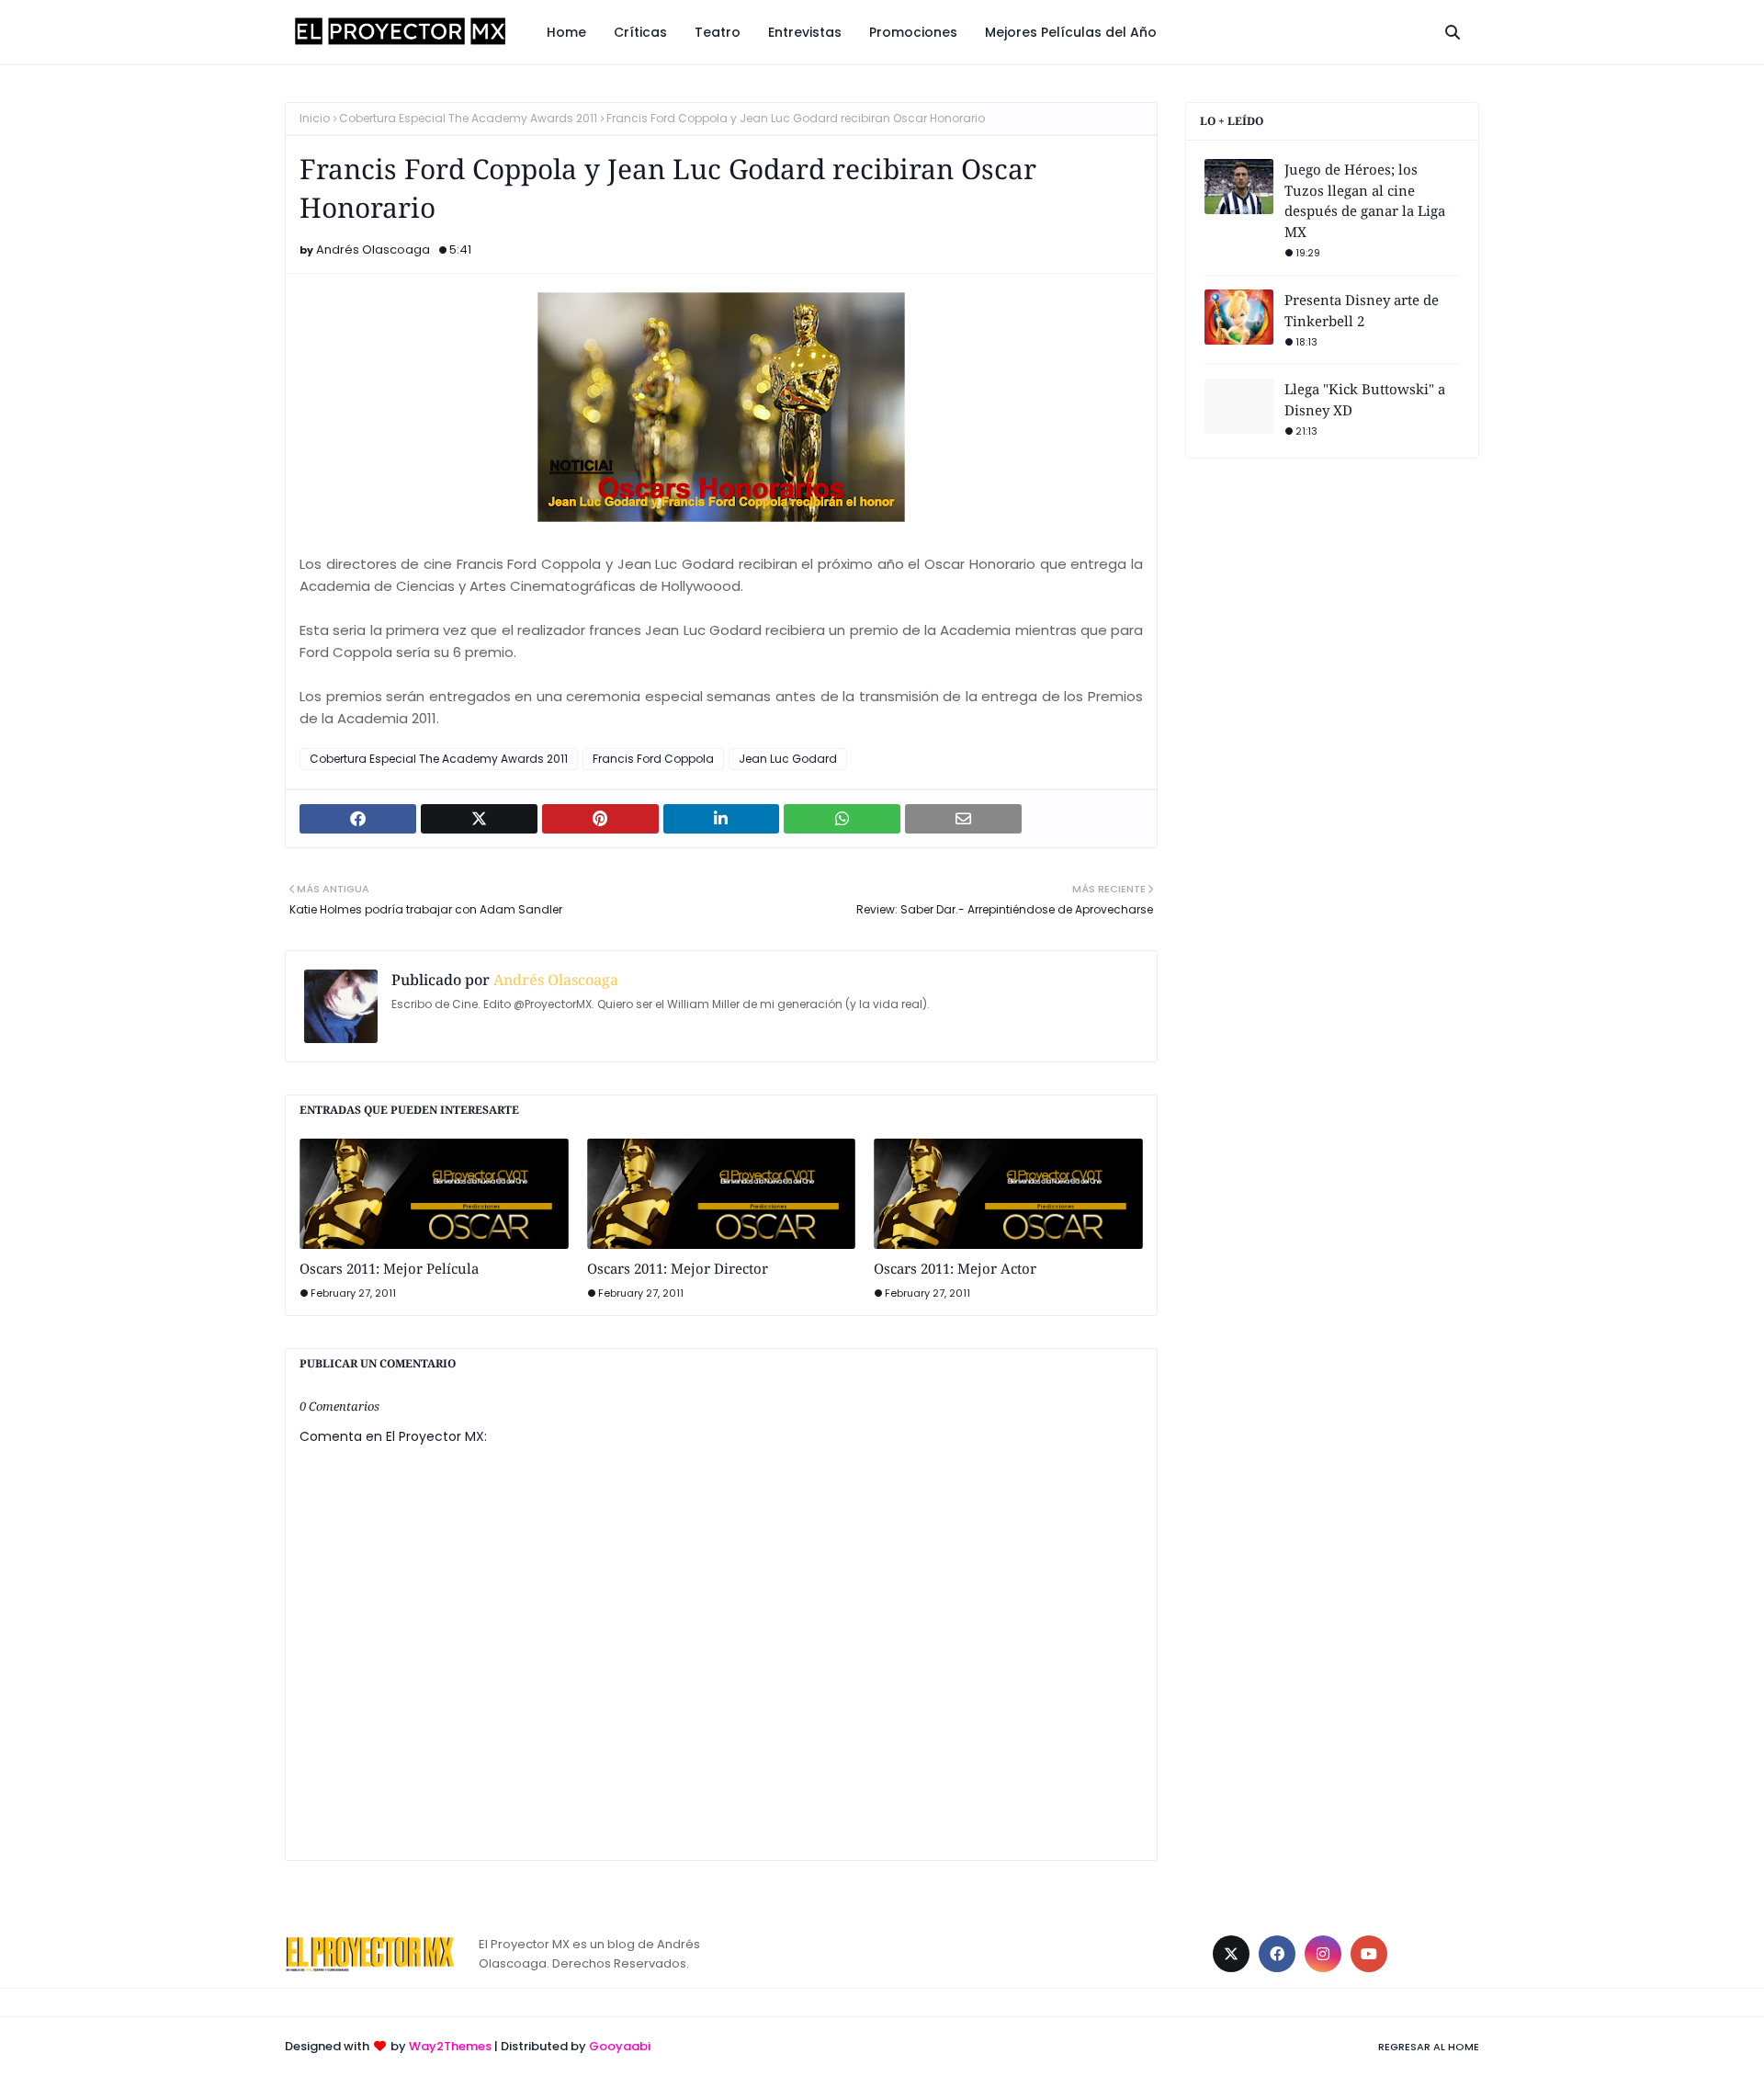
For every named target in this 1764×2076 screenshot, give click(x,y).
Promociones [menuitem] (913, 32)
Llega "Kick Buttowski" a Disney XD (1365, 399)
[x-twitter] (1231, 1954)
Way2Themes (450, 2046)
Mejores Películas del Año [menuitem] (1071, 32)
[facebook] (1277, 1954)
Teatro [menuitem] (718, 32)
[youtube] (1369, 1954)
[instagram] (1323, 1954)
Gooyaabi (620, 2046)
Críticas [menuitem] (640, 32)
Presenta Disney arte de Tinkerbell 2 (1362, 310)
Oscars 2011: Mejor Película (389, 1268)
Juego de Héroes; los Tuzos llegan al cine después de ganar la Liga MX (1365, 200)
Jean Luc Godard (788, 759)
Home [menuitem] (566, 32)
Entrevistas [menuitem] (805, 32)
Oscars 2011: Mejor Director (678, 1268)
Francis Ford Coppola (653, 759)
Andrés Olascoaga (373, 250)
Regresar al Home (1429, 2047)
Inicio (315, 118)
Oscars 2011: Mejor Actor (955, 1268)
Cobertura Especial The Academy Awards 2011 (468, 118)
